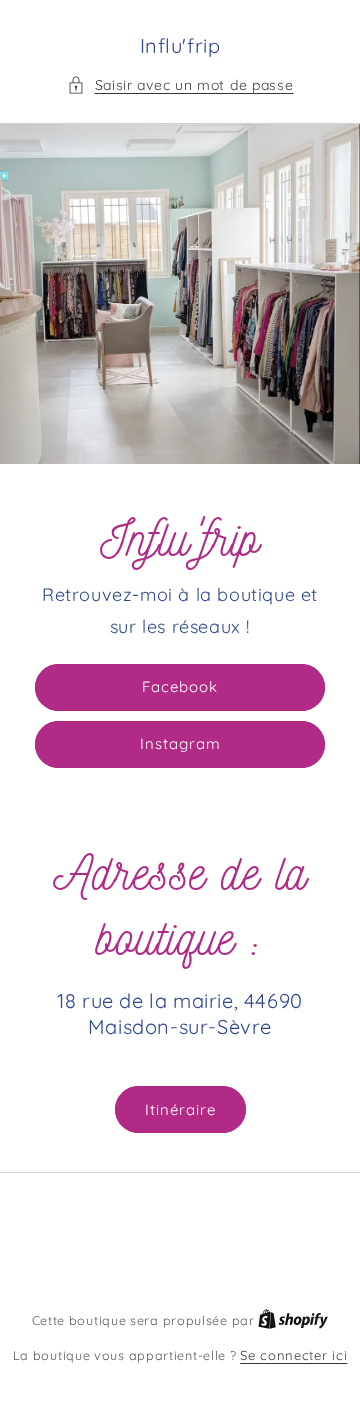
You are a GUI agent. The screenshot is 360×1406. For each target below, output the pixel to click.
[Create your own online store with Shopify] (293, 1320)
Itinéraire (180, 1109)
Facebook (180, 686)
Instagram (180, 743)
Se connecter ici (293, 1355)
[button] (180, 85)
